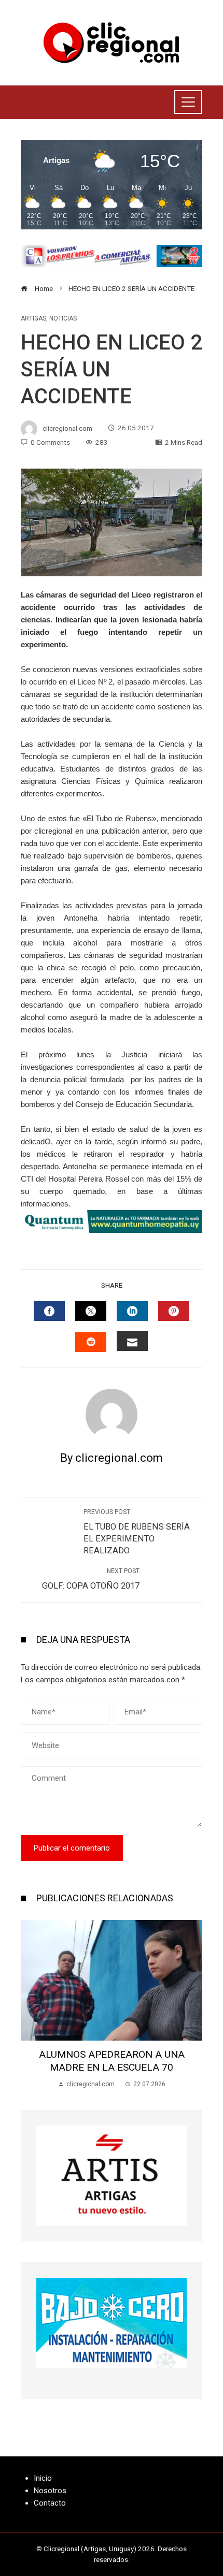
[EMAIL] (132, 1341)
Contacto (50, 2503)
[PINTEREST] (174, 1311)
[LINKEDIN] (132, 1311)
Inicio (43, 2478)
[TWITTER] (91, 1311)
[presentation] (31, 2004)
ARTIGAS (33, 318)
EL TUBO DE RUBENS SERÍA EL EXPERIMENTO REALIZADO (137, 1532)
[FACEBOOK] (49, 1311)
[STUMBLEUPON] (91, 1342)
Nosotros (50, 2491)
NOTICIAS (63, 318)
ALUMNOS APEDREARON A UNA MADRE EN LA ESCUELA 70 (112, 2061)
